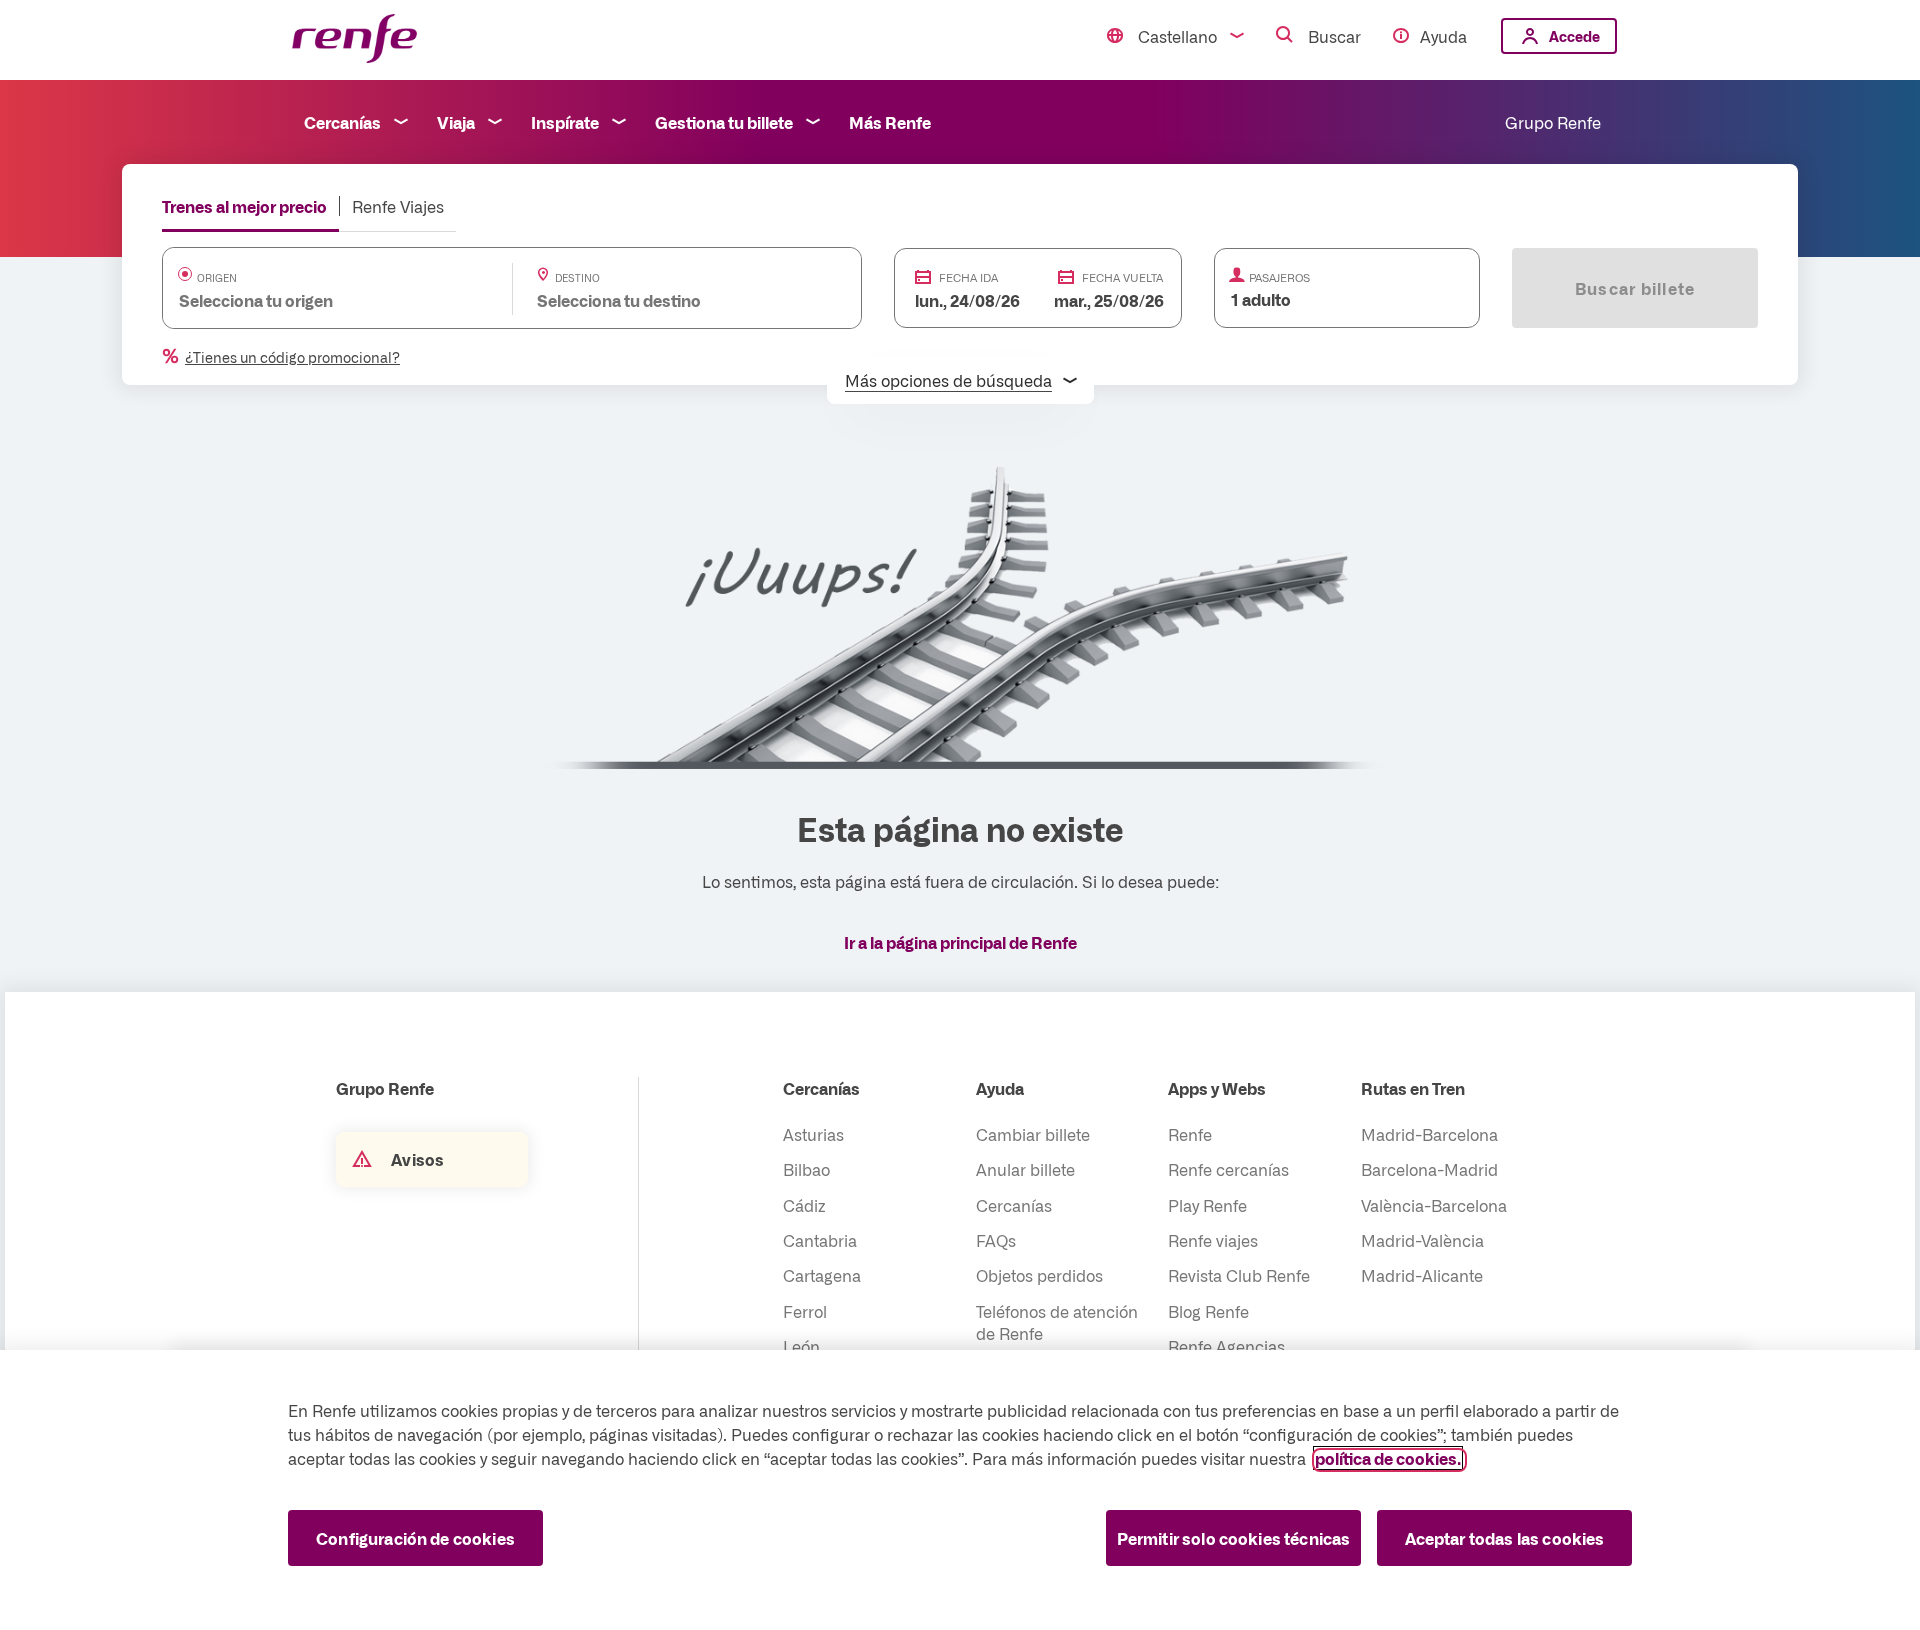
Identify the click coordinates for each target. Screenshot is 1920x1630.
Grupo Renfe (1553, 122)
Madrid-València (1422, 1240)
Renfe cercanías (1228, 1169)
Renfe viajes (1213, 1240)
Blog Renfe (1208, 1311)
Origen (217, 278)
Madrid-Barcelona (1429, 1134)
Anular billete (1025, 1169)
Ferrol (805, 1311)
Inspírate (565, 122)
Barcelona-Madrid (1429, 1169)
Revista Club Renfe (1239, 1275)
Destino (577, 278)
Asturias (813, 1134)
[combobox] (317, 300)
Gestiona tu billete (724, 122)
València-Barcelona (1434, 1205)
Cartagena (822, 1275)
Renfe (1190, 1134)
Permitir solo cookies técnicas (1234, 1538)
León (801, 1346)
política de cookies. (1388, 1458)
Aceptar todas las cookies (1505, 1538)
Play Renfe (1207, 1205)
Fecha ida (968, 277)
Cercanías (342, 122)
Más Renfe (890, 122)
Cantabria (820, 1240)
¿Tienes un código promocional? (292, 357)
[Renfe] (354, 39)
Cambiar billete (1033, 1134)
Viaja (456, 122)
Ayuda (1443, 36)
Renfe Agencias (1226, 1346)
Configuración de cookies (415, 1538)
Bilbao (806, 1169)
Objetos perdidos (1039, 1275)
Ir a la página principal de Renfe (960, 942)
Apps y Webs (1217, 1088)
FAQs (996, 1240)
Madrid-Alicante (1422, 1275)
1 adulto (1261, 299)
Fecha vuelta (1122, 277)
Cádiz (804, 1205)
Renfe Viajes (398, 206)
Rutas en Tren (1413, 1088)
